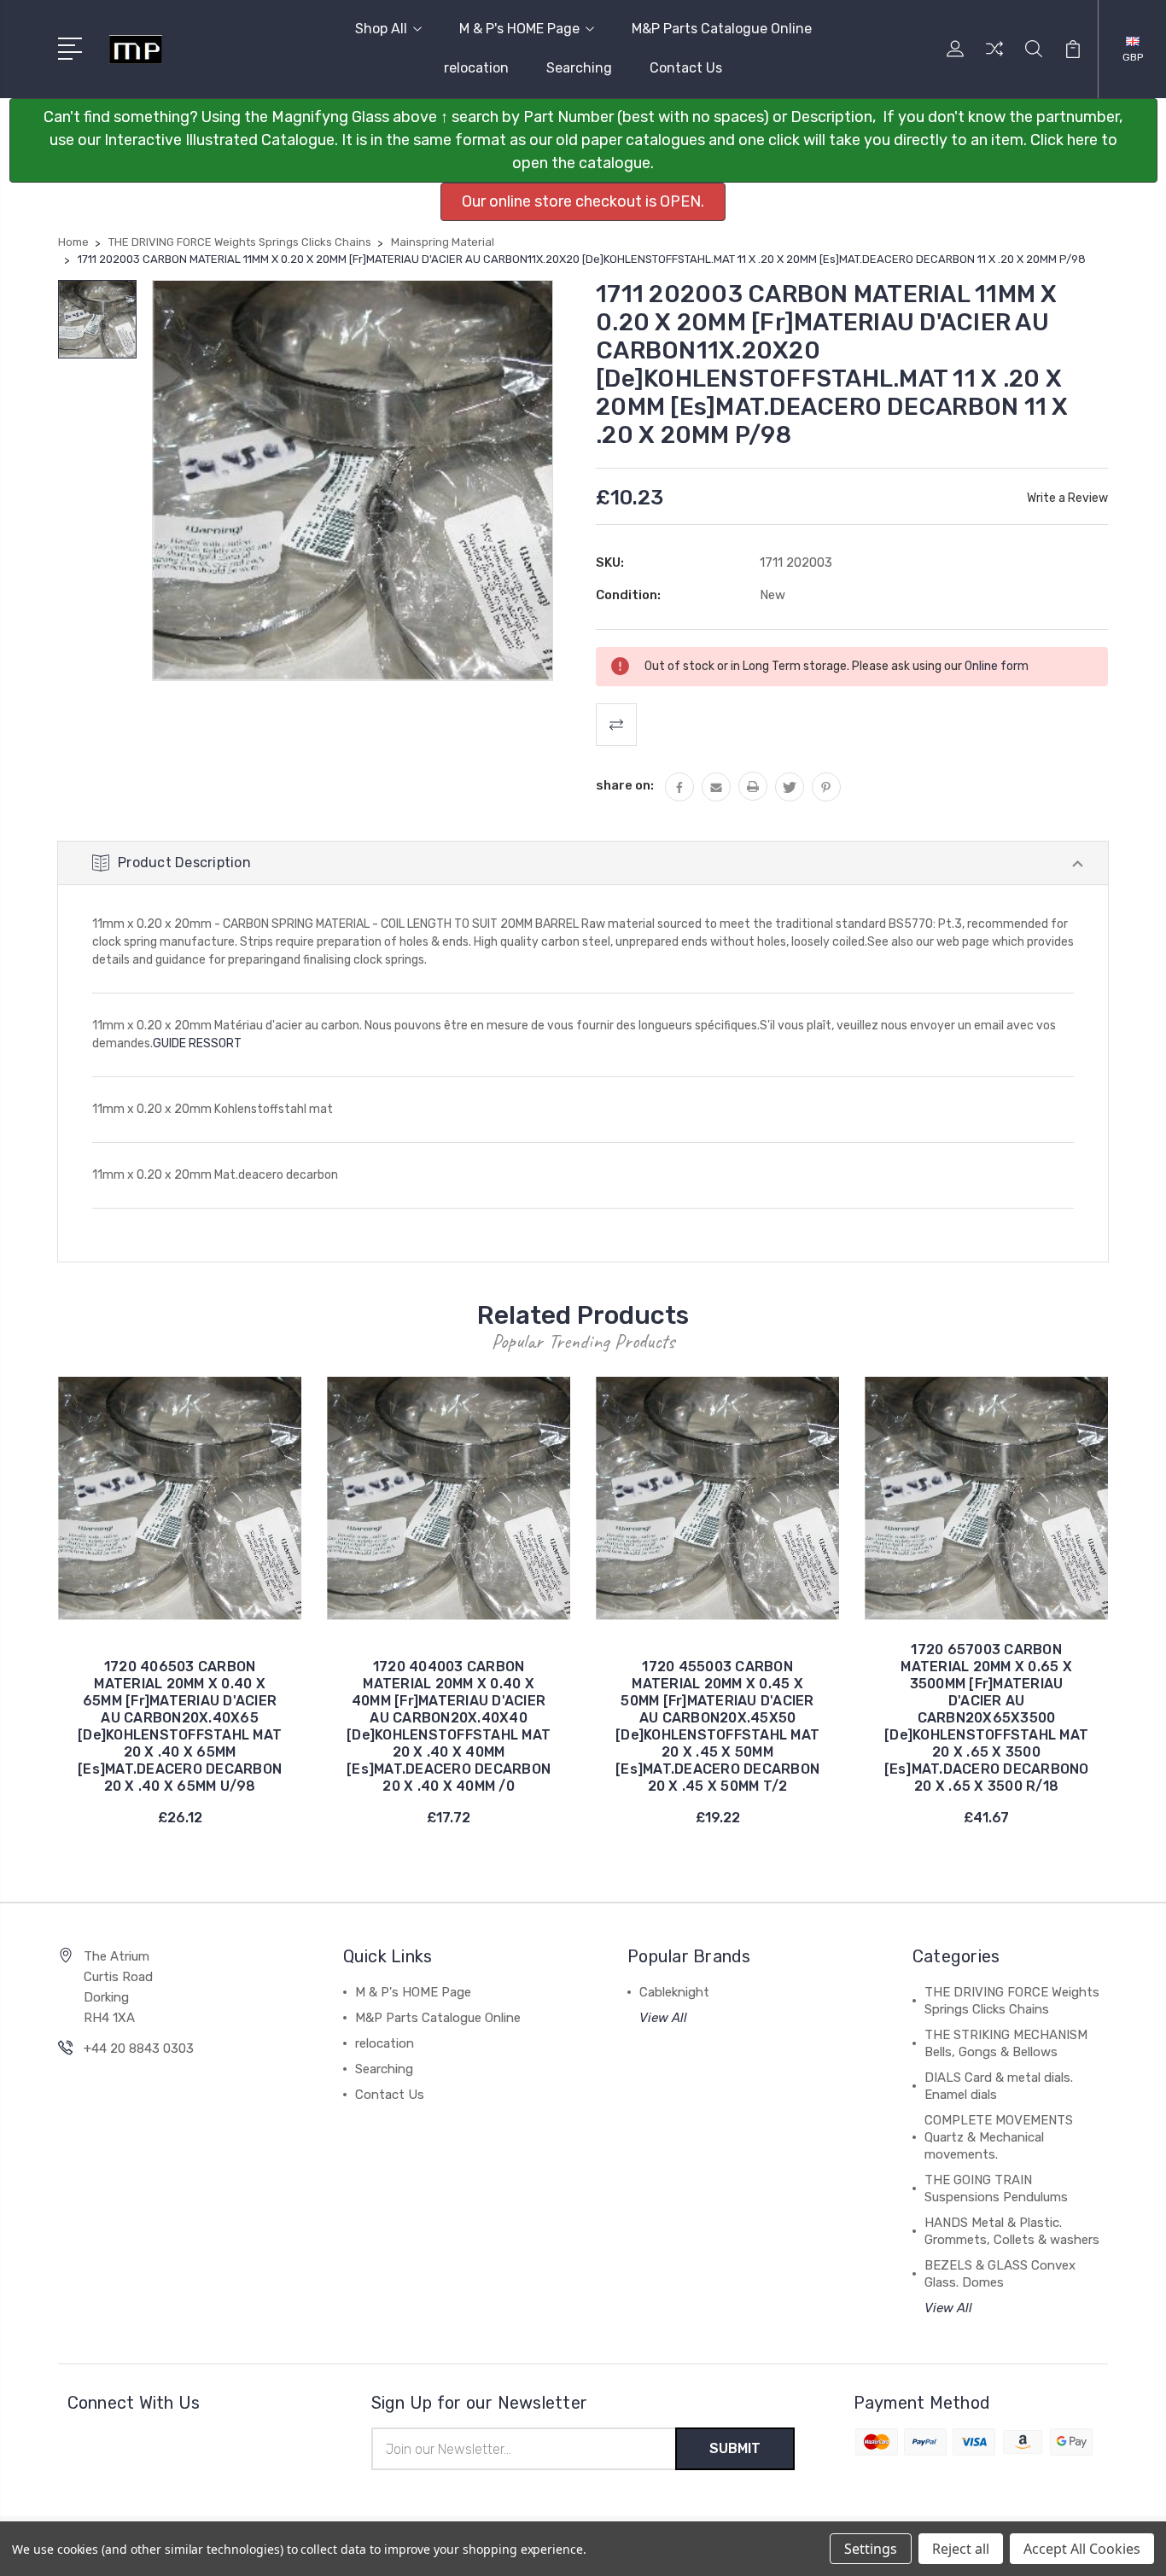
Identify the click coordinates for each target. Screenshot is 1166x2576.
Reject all (961, 2549)
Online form (997, 666)
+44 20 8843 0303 (139, 2049)
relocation (476, 68)
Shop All (381, 29)
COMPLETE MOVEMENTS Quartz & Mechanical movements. (999, 2137)
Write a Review (1067, 498)
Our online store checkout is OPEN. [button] (583, 201)
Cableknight (674, 1992)
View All (663, 2018)
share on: (625, 785)
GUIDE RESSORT (197, 1043)
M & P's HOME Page (519, 29)
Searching (579, 68)
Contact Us (686, 68)
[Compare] (994, 59)
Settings (871, 2549)
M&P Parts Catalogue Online (722, 29)
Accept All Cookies (1082, 2549)
